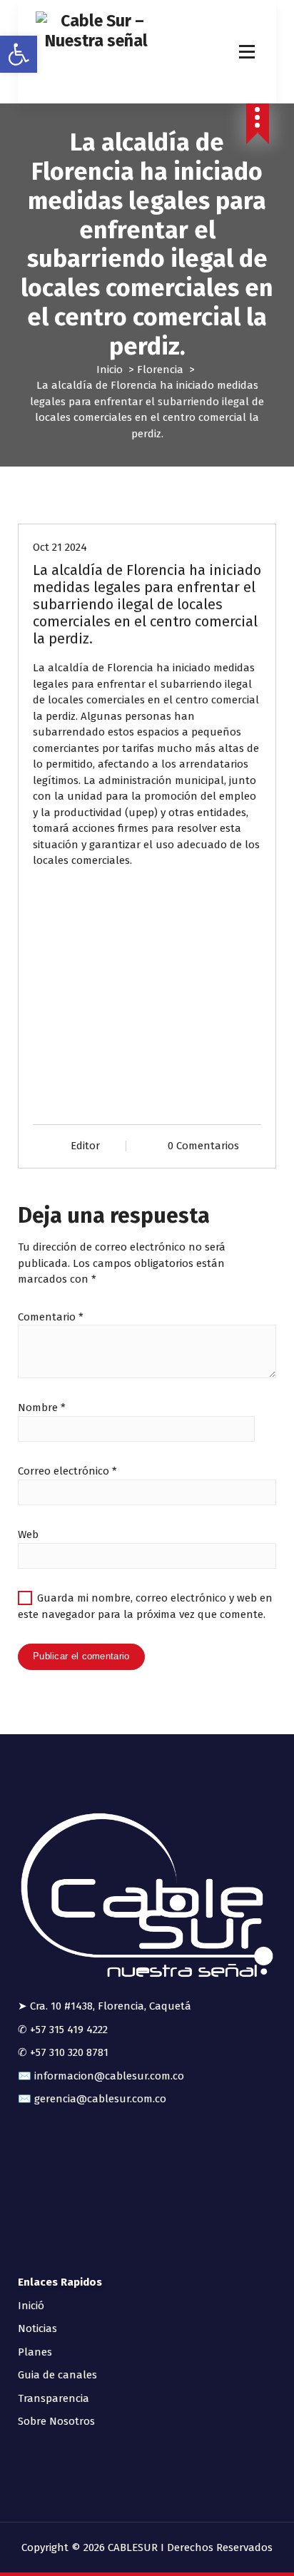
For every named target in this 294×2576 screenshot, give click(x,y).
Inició (31, 2306)
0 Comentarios (203, 1146)
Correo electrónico (67, 1471)
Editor (85, 1146)
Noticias (37, 2328)
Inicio (110, 370)
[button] (19, 54)
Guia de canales (57, 2375)
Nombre (42, 1407)
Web (28, 1534)
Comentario (51, 1317)
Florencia (160, 370)
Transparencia (54, 2398)
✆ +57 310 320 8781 (63, 2052)
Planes (35, 2352)
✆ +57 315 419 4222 (63, 2030)
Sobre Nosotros (56, 2421)
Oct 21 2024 (60, 547)
